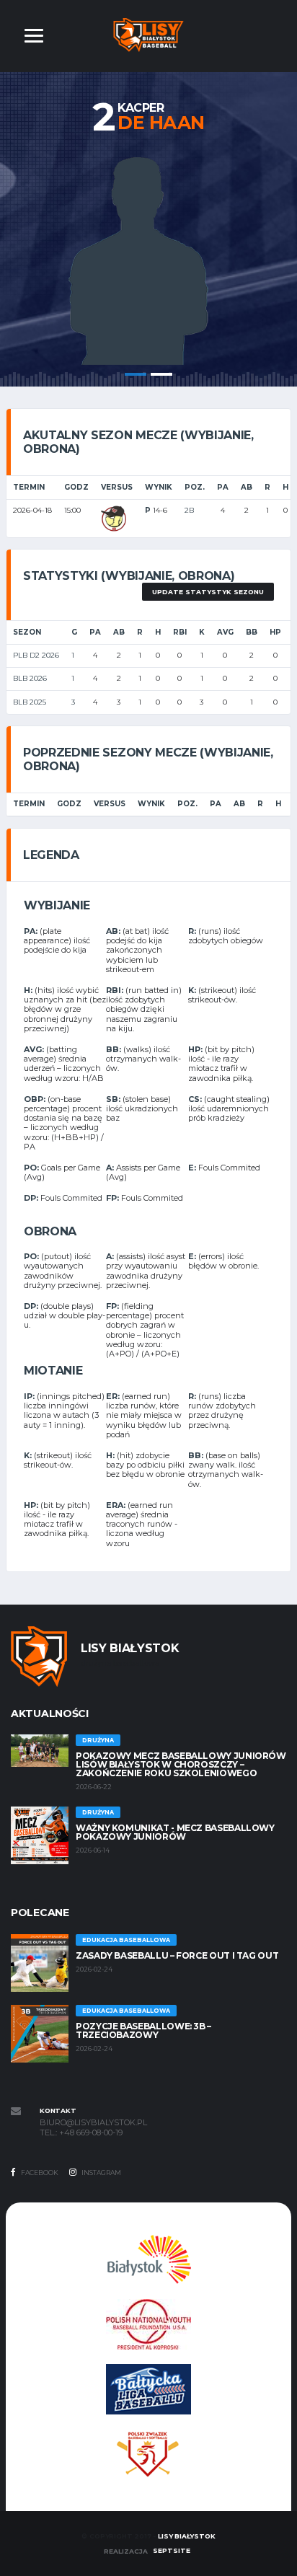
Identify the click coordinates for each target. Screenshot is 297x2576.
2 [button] (161, 374)
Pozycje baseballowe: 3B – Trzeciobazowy (143, 2030)
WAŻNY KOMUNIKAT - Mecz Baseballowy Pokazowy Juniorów (175, 1832)
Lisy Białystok (186, 2536)
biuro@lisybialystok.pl (93, 2123)
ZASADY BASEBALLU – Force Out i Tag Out (177, 1955)
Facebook (39, 2173)
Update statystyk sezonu (208, 592)
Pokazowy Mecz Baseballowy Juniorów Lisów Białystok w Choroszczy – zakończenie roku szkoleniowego (181, 1764)
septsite (172, 2550)
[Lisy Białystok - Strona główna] (149, 34)
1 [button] (136, 374)
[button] (34, 36)
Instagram (101, 2173)
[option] (148, 257)
